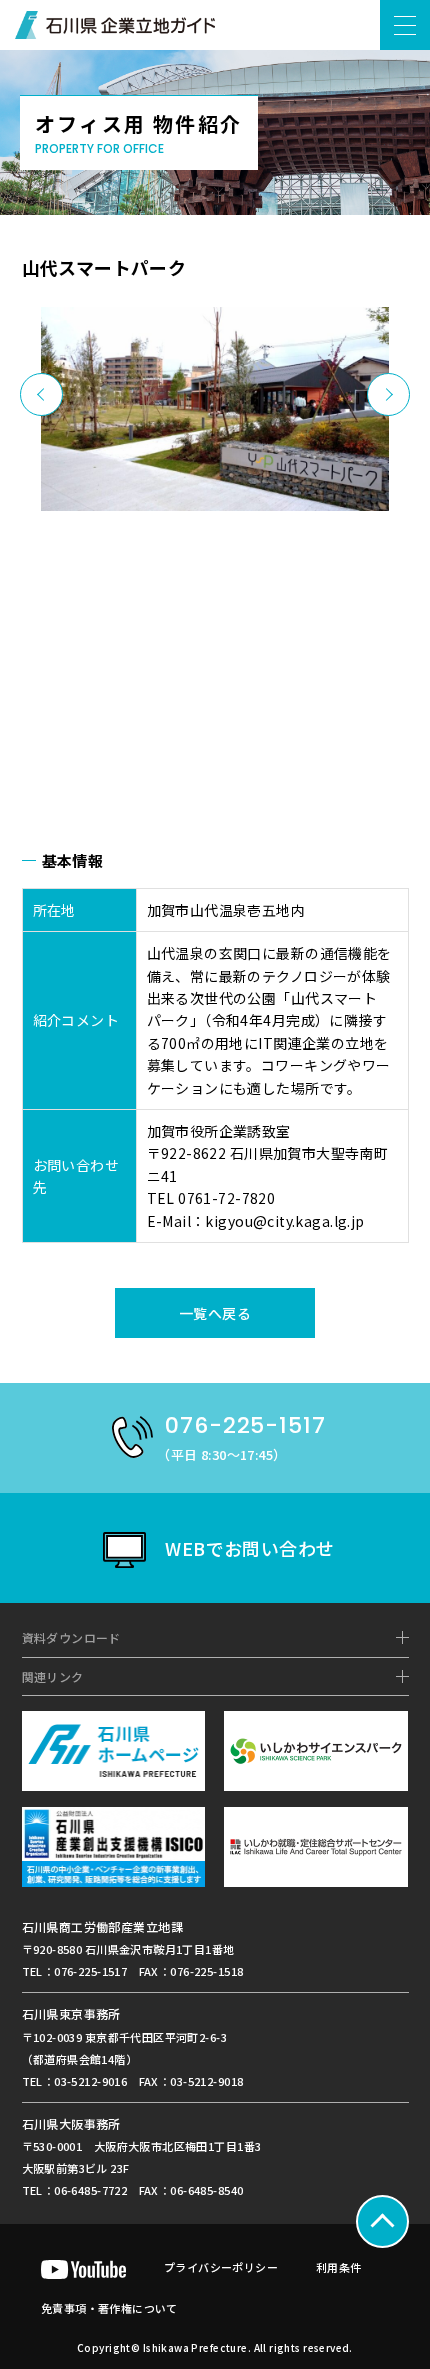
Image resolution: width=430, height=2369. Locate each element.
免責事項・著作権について (109, 2308)
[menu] (405, 25)
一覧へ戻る (215, 1313)
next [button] (388, 394)
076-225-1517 (90, 1971)
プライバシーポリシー (221, 2267)
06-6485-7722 (90, 2190)
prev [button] (41, 394)
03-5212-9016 (90, 2081)
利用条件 (339, 2267)
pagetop (382, 2221)
